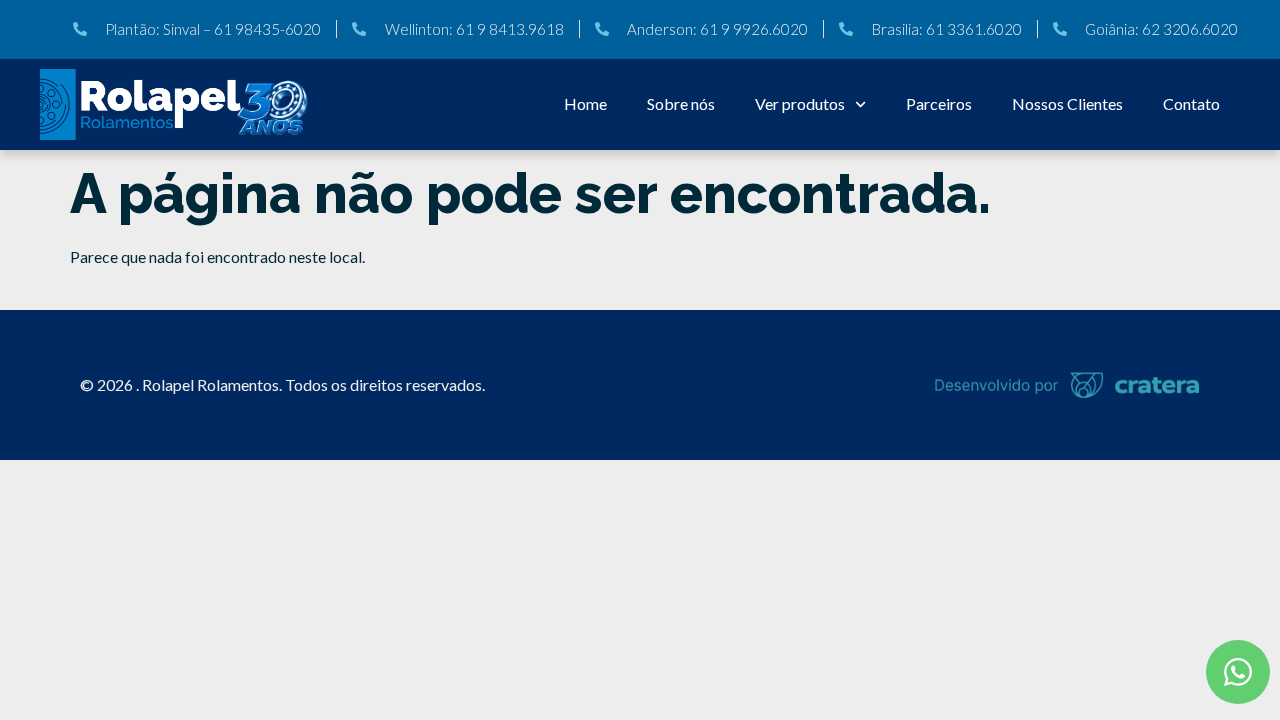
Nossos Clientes (1067, 103)
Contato (1191, 103)
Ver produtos (800, 103)
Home (585, 103)
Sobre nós (681, 103)
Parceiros (939, 103)
